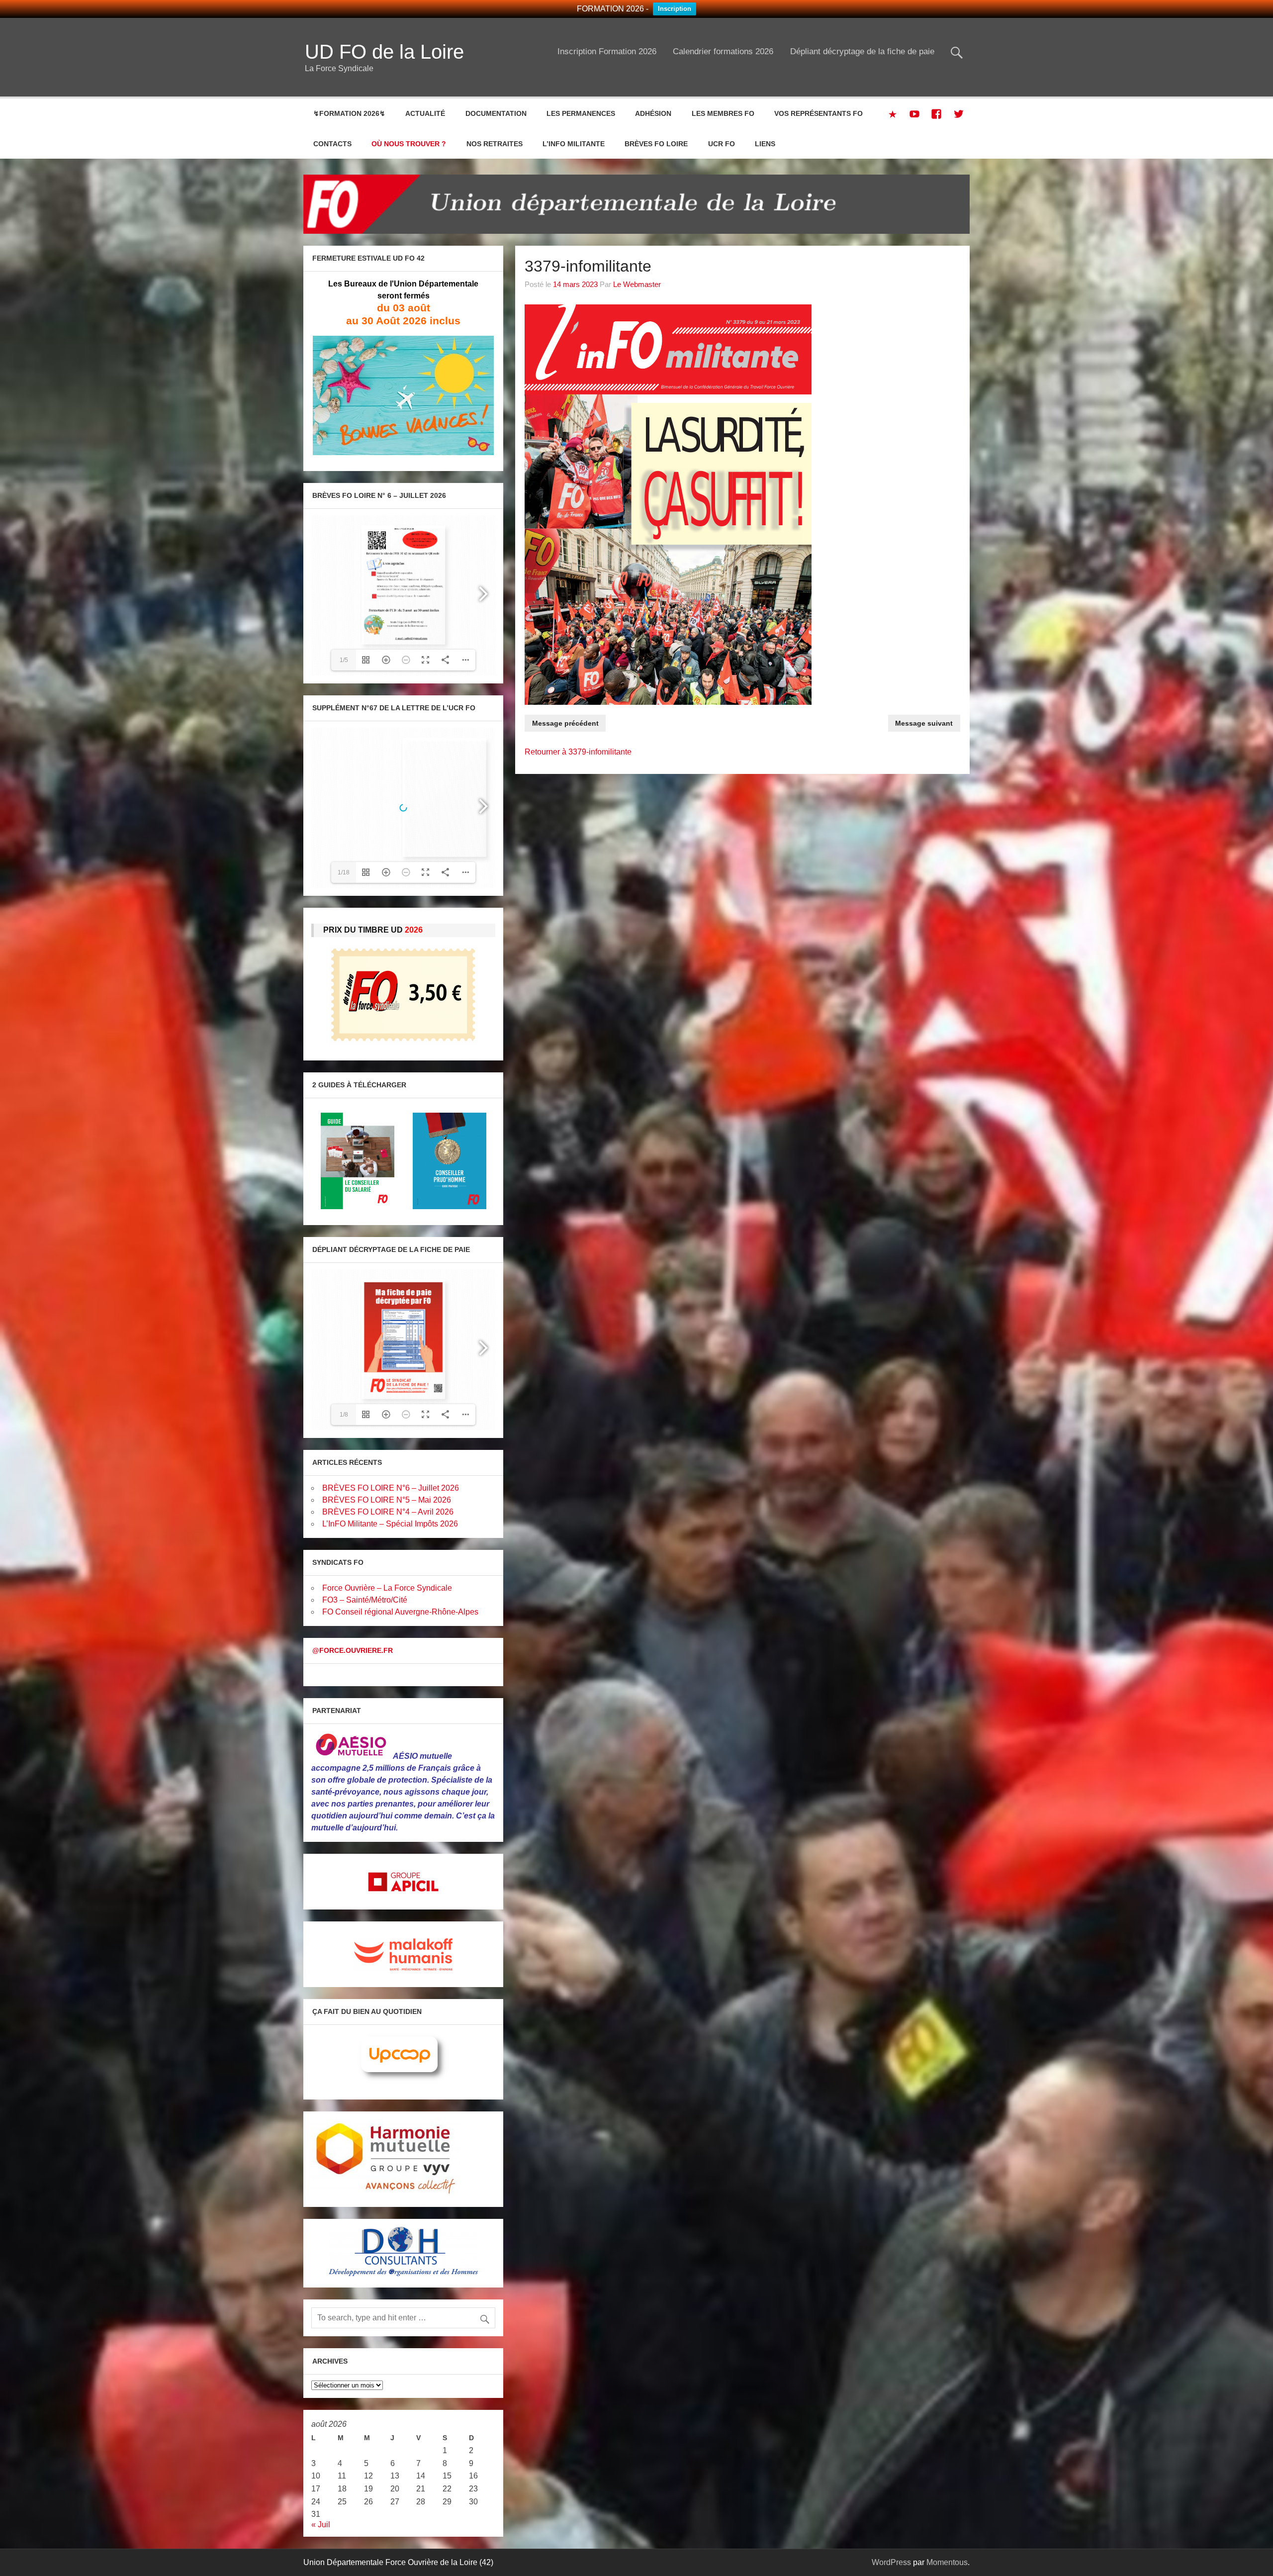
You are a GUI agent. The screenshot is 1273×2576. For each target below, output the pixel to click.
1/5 (344, 660)
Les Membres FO (723, 113)
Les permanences (581, 113)
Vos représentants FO (818, 113)
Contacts (332, 144)
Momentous (947, 2562)
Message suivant (924, 723)
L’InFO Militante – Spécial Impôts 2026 (390, 1524)
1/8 (344, 1415)
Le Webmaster (637, 284)
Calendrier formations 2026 (723, 51)
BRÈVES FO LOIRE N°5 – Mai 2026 (387, 1500)
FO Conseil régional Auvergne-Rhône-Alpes (400, 1612)
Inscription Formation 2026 (607, 51)
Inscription (675, 9)
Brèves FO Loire (656, 144)
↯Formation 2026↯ (349, 113)
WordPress (891, 2562)
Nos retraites (495, 144)
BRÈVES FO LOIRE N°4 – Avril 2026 (388, 1512)
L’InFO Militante (574, 144)
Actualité (425, 113)
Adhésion (653, 113)
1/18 (344, 872)
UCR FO (722, 144)
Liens (765, 144)
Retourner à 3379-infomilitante (578, 752)
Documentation (496, 113)
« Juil (321, 2525)
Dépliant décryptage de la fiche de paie (862, 51)
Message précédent (565, 723)
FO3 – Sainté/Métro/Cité (365, 1600)
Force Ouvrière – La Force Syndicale (387, 1588)
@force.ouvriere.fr (353, 1650)
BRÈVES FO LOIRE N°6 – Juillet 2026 (391, 1488)
